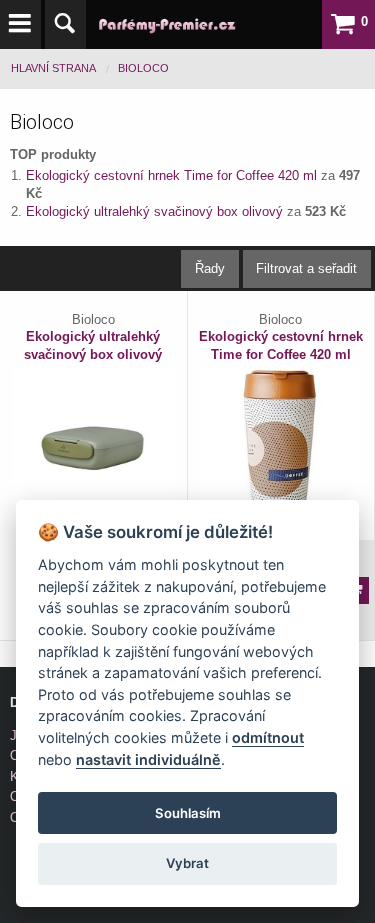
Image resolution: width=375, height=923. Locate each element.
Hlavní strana (53, 68)
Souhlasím (188, 813)
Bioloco (143, 68)
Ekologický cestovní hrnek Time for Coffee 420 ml (173, 175)
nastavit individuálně (148, 759)
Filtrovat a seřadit (306, 268)
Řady (210, 268)
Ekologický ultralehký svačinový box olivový (156, 211)
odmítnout (268, 737)
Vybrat (187, 863)
